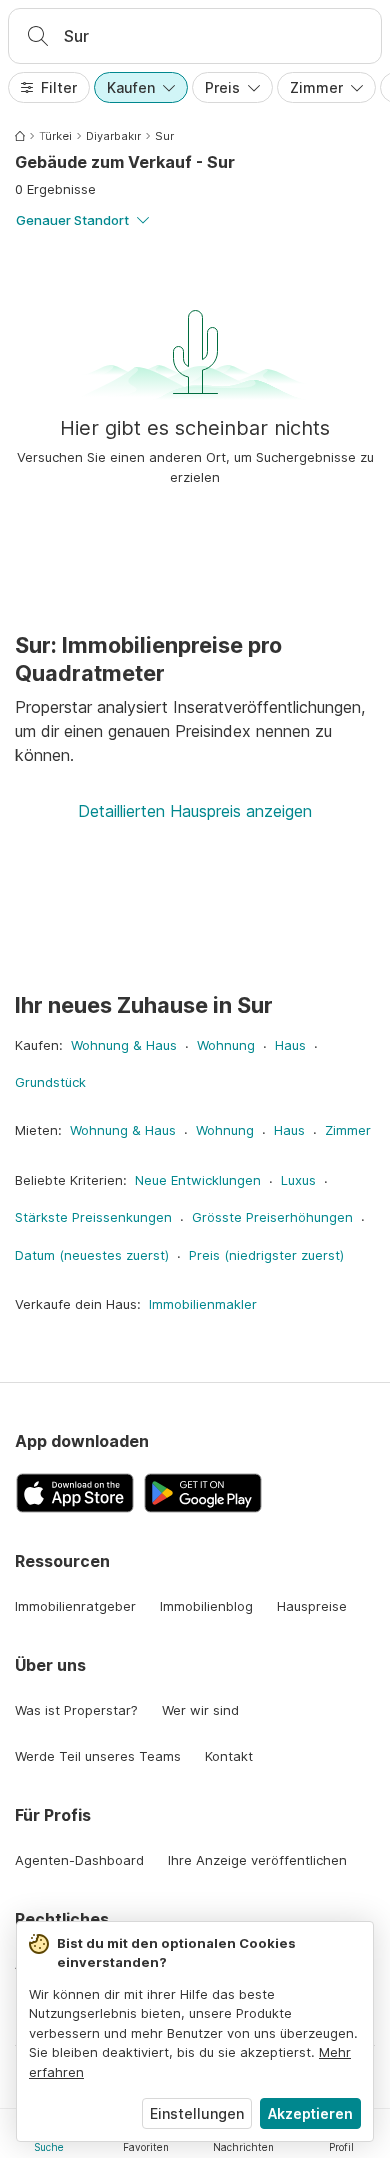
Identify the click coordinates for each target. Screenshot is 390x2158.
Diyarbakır (113, 136)
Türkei (55, 136)
